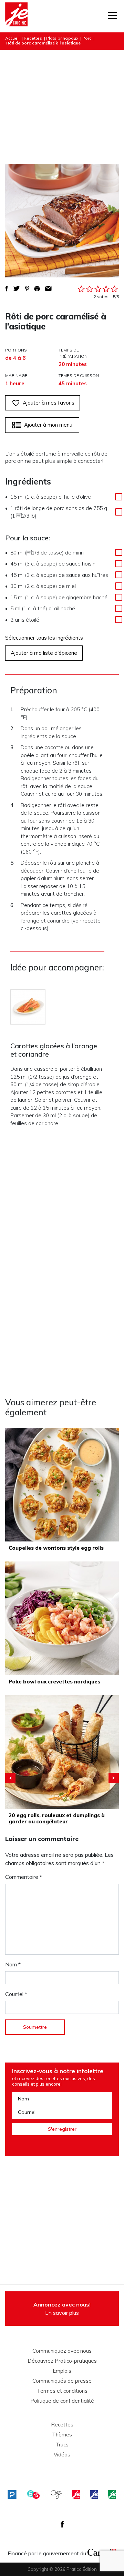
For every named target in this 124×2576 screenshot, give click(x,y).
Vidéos (62, 2455)
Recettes (33, 38)
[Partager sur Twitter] (17, 288)
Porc (87, 38)
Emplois (62, 2371)
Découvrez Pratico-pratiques (62, 2361)
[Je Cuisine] (16, 16)
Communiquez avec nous (62, 2351)
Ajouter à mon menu (48, 425)
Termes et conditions (62, 2391)
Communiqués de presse (62, 2381)
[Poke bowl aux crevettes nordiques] (62, 1618)
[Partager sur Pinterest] (27, 288)
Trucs (62, 2445)
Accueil (12, 38)
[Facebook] (62, 2524)
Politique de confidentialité (62, 2401)
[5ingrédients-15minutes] (33, 2494)
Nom (13, 1964)
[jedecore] (94, 2494)
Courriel (16, 1994)
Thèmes (62, 2435)
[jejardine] (112, 2494)
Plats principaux (62, 38)
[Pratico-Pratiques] (12, 2494)
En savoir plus (62, 2309)
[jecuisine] (76, 2494)
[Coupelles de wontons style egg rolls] (62, 1485)
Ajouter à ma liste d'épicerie (44, 653)
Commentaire (24, 1877)
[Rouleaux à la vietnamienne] (62, 1752)
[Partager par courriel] (48, 288)
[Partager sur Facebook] (7, 288)
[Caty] (56, 2494)
